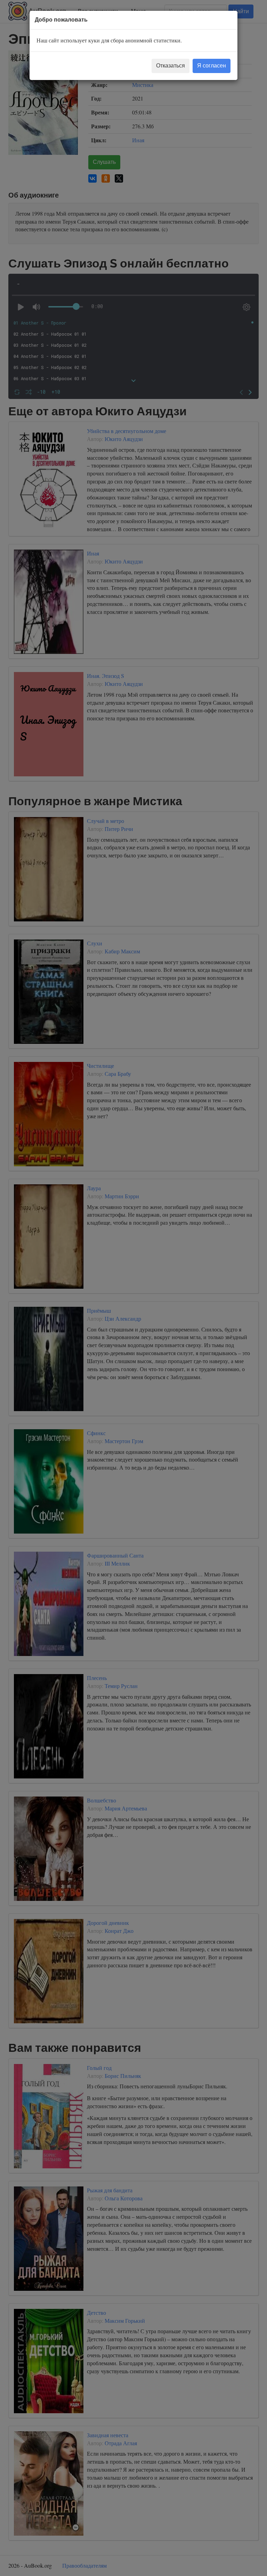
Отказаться (171, 66)
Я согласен (212, 66)
